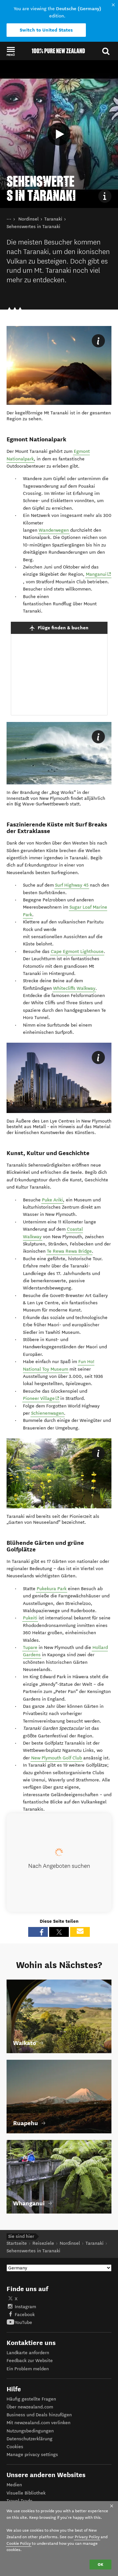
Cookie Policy (19, 2543)
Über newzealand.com (30, 2407)
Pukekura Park (52, 1589)
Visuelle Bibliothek (26, 2493)
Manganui (99, 574)
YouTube (23, 2322)
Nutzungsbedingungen (30, 2431)
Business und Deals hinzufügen (39, 2415)
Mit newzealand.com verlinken (39, 2423)
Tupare (30, 1648)
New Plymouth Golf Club (57, 1758)
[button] (11, 51)
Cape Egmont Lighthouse (77, 951)
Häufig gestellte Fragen (31, 2399)
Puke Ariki (52, 1200)
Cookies (15, 2447)
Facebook (25, 2315)
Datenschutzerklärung (29, 2439)
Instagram (25, 2307)
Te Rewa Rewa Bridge (69, 1251)
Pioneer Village (41, 1398)
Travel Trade (20, 2501)
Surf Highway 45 (72, 885)
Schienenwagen (48, 1413)
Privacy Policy (87, 2537)
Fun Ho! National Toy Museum (59, 1365)
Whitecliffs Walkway (74, 988)
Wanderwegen (54, 530)
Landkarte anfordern (28, 2353)
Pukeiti (30, 1618)
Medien (14, 2485)
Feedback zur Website (30, 2361)
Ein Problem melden (28, 2369)
